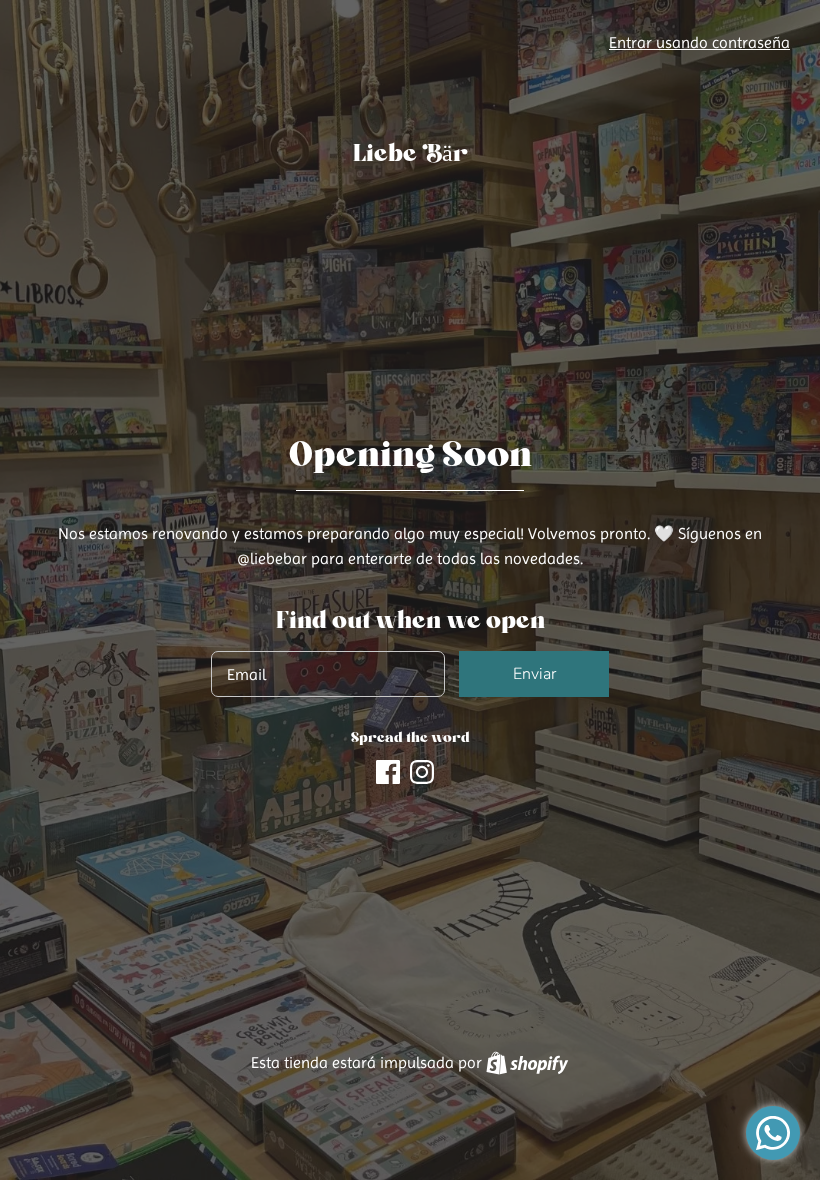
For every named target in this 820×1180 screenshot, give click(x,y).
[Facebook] (388, 769)
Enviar (534, 674)
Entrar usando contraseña (699, 42)
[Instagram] (422, 769)
